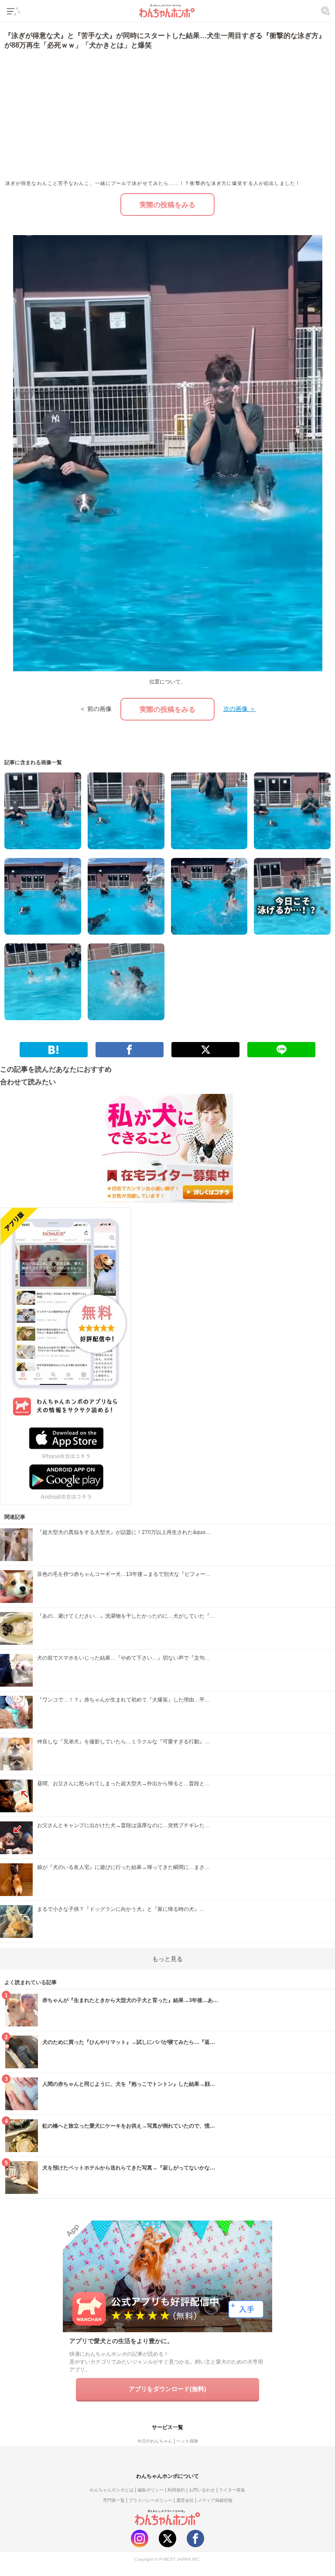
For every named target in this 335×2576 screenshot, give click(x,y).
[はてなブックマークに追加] (54, 1050)
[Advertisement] (85, 114)
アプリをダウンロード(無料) (167, 2389)
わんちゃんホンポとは (112, 2490)
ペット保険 (187, 2441)
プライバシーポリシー (150, 2500)
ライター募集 (232, 2490)
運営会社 (185, 2500)
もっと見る (167, 1959)
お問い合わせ (202, 2490)
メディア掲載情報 (215, 2500)
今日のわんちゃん (155, 2441)
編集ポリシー (150, 2490)
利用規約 (176, 2490)
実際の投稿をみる (167, 205)
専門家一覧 (114, 2500)
